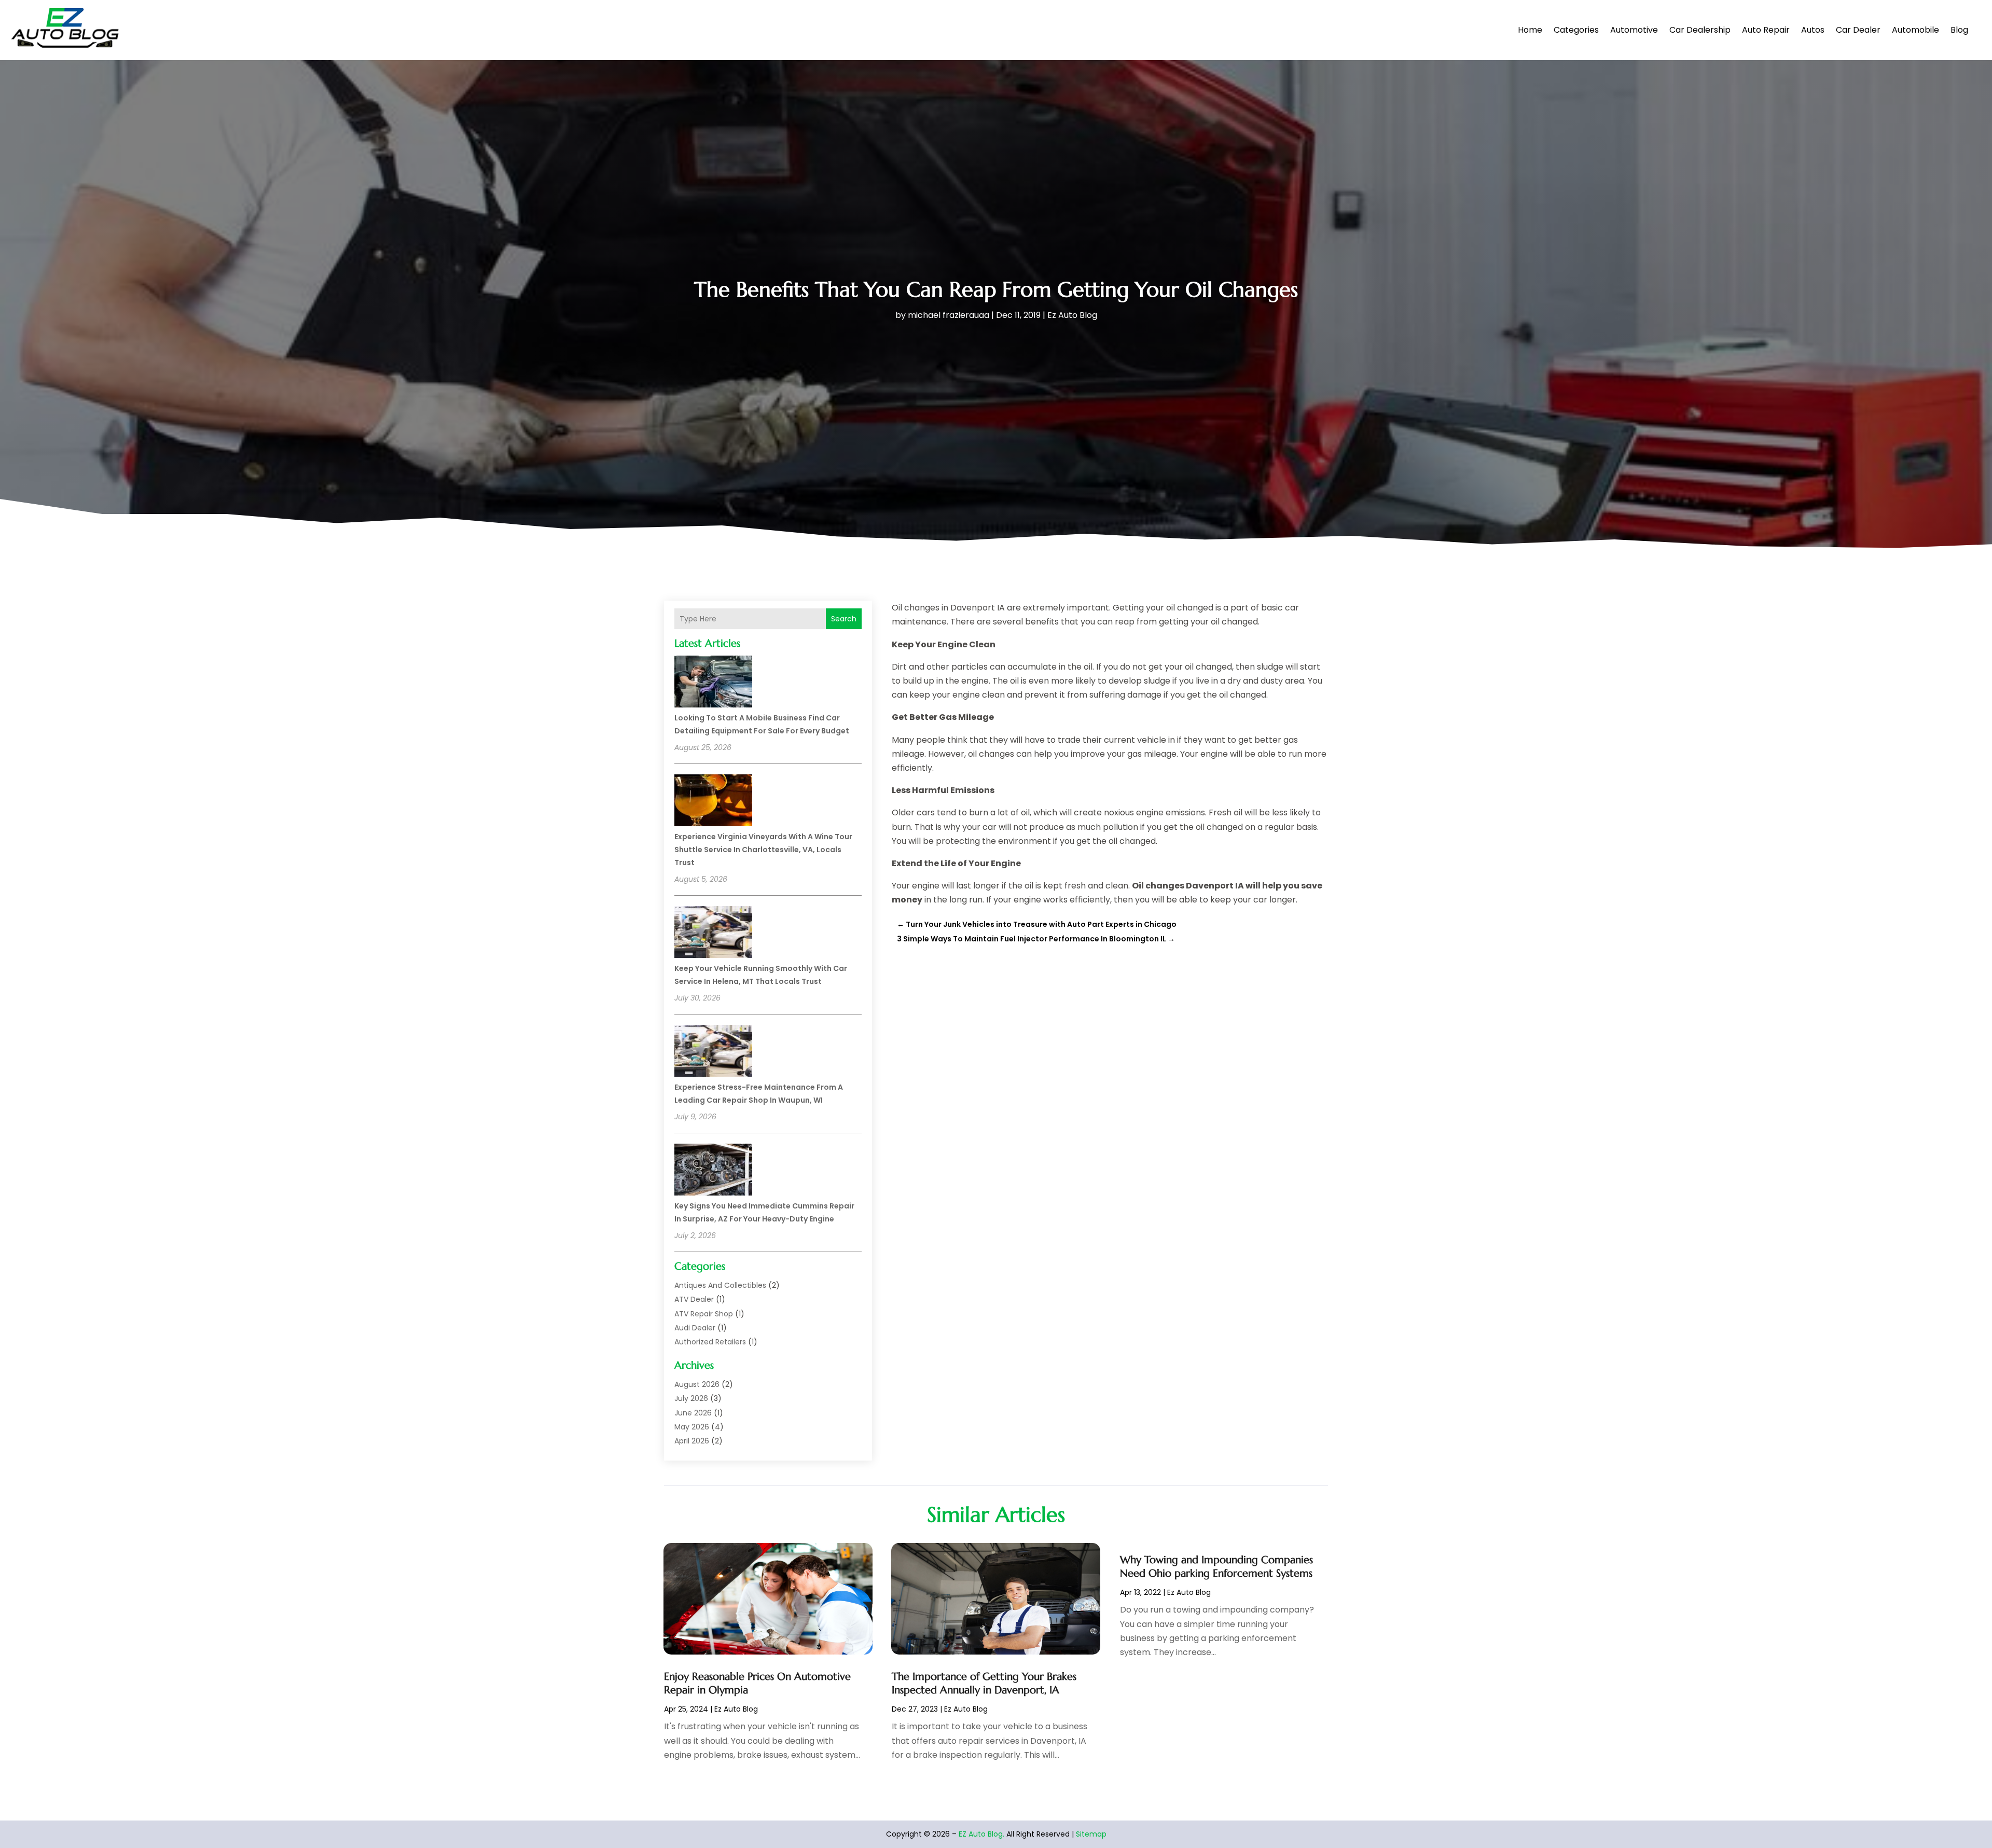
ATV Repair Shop (704, 1314)
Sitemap (1091, 1834)
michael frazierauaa (949, 315)
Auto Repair (1766, 30)
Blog (1959, 30)
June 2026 (693, 1413)
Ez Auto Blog (1072, 315)
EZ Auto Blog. (981, 1834)
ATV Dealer (694, 1299)
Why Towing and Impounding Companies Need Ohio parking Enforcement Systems (1216, 1567)
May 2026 (692, 1427)
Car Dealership (1700, 30)
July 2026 (691, 1398)
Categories (1576, 30)
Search (844, 619)
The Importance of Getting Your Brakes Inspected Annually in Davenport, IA (984, 1683)
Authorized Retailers (710, 1342)
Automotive (1634, 30)
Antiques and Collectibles (720, 1285)
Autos (1813, 30)
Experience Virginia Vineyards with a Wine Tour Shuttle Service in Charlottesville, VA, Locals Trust (763, 850)
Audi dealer (695, 1328)
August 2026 (697, 1384)
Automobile (1915, 30)
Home (1530, 30)
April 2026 (692, 1441)
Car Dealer (1858, 30)
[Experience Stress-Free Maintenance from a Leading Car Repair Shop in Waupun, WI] (713, 1052)
